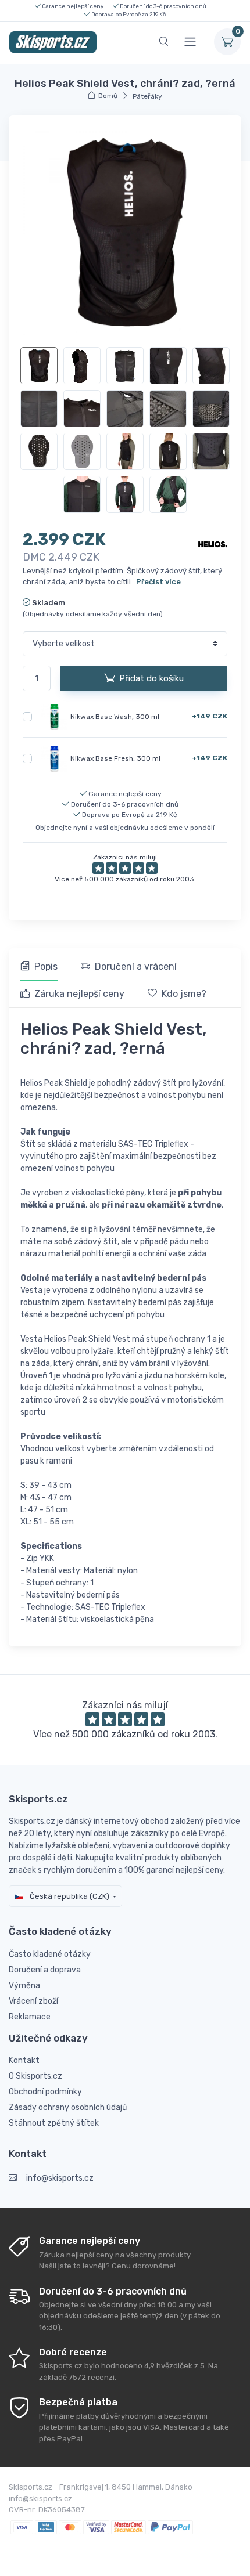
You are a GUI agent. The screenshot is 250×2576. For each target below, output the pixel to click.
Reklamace (30, 2017)
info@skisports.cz (60, 2178)
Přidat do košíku (151, 678)
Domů (108, 96)
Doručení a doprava (45, 1970)
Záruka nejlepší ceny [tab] (79, 994)
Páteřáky (147, 96)
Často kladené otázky (50, 1954)
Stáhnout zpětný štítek (54, 2123)
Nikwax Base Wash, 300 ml (115, 717)
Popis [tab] (46, 967)
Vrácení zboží (33, 2001)
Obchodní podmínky (45, 2092)
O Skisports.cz (35, 2076)
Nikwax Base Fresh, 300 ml (115, 758)
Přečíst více (158, 582)
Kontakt (24, 2060)
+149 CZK (210, 716)
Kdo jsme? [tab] (184, 994)
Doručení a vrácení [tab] (136, 967)
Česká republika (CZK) (69, 1896)
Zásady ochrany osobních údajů (68, 2107)
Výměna (24, 1986)
